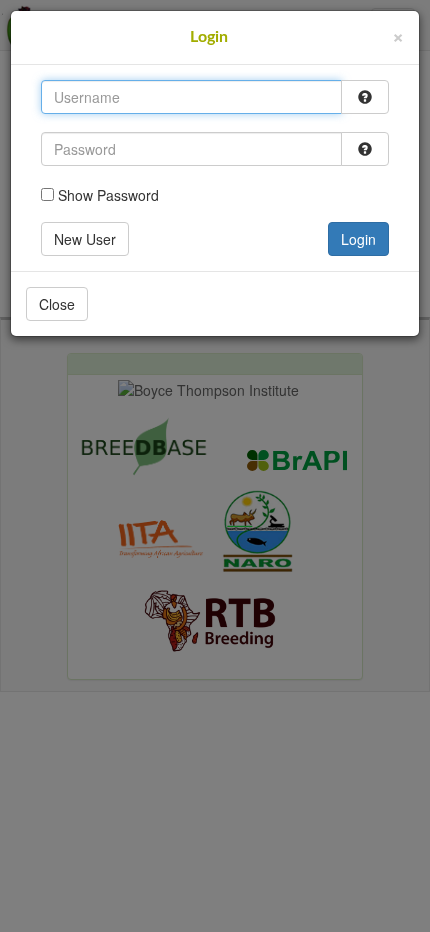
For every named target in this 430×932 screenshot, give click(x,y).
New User (85, 239)
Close (57, 304)
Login (358, 239)
